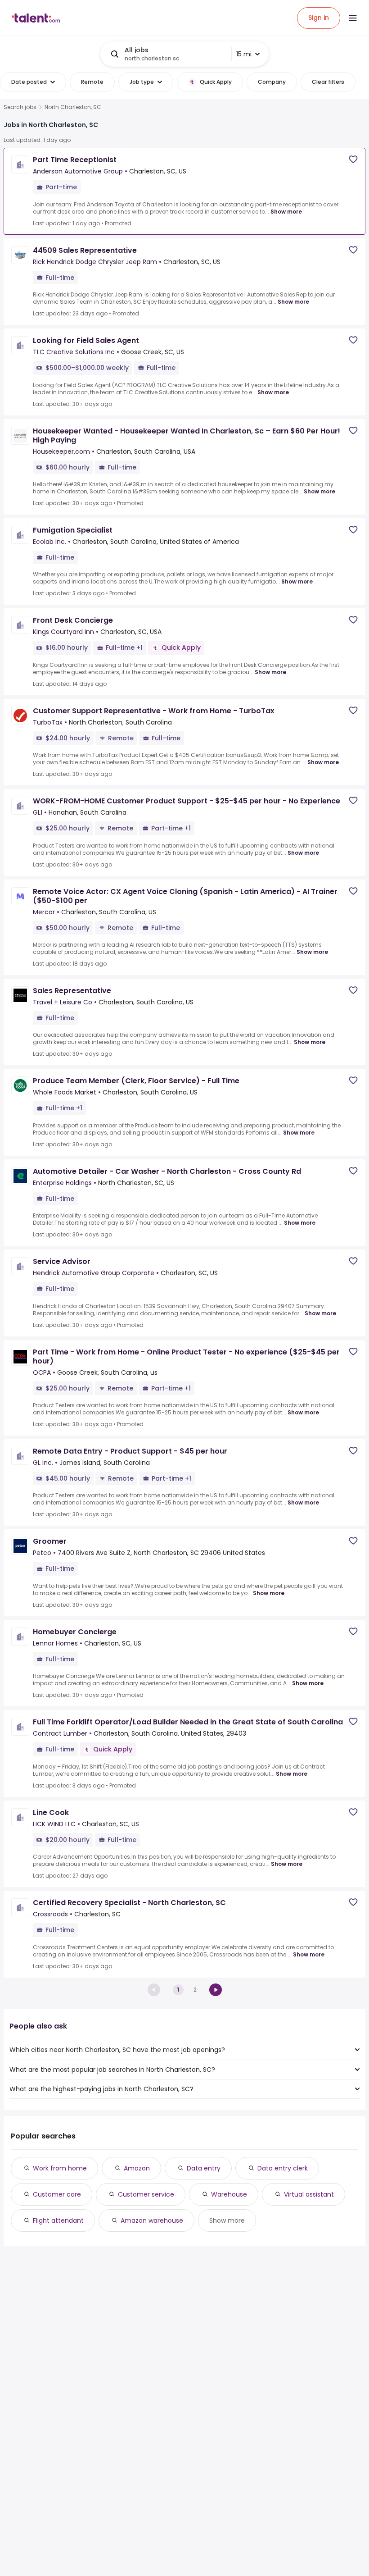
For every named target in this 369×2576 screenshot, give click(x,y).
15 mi (244, 54)
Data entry (204, 2168)
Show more (286, 212)
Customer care (57, 2194)
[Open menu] (353, 18)
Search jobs (20, 107)
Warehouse (229, 2194)
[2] (216, 1990)
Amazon (137, 2168)
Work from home (60, 2168)
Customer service (146, 2194)
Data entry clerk (283, 2168)
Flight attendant (58, 2220)
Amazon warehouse (152, 2220)
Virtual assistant (309, 2194)
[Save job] (353, 159)
